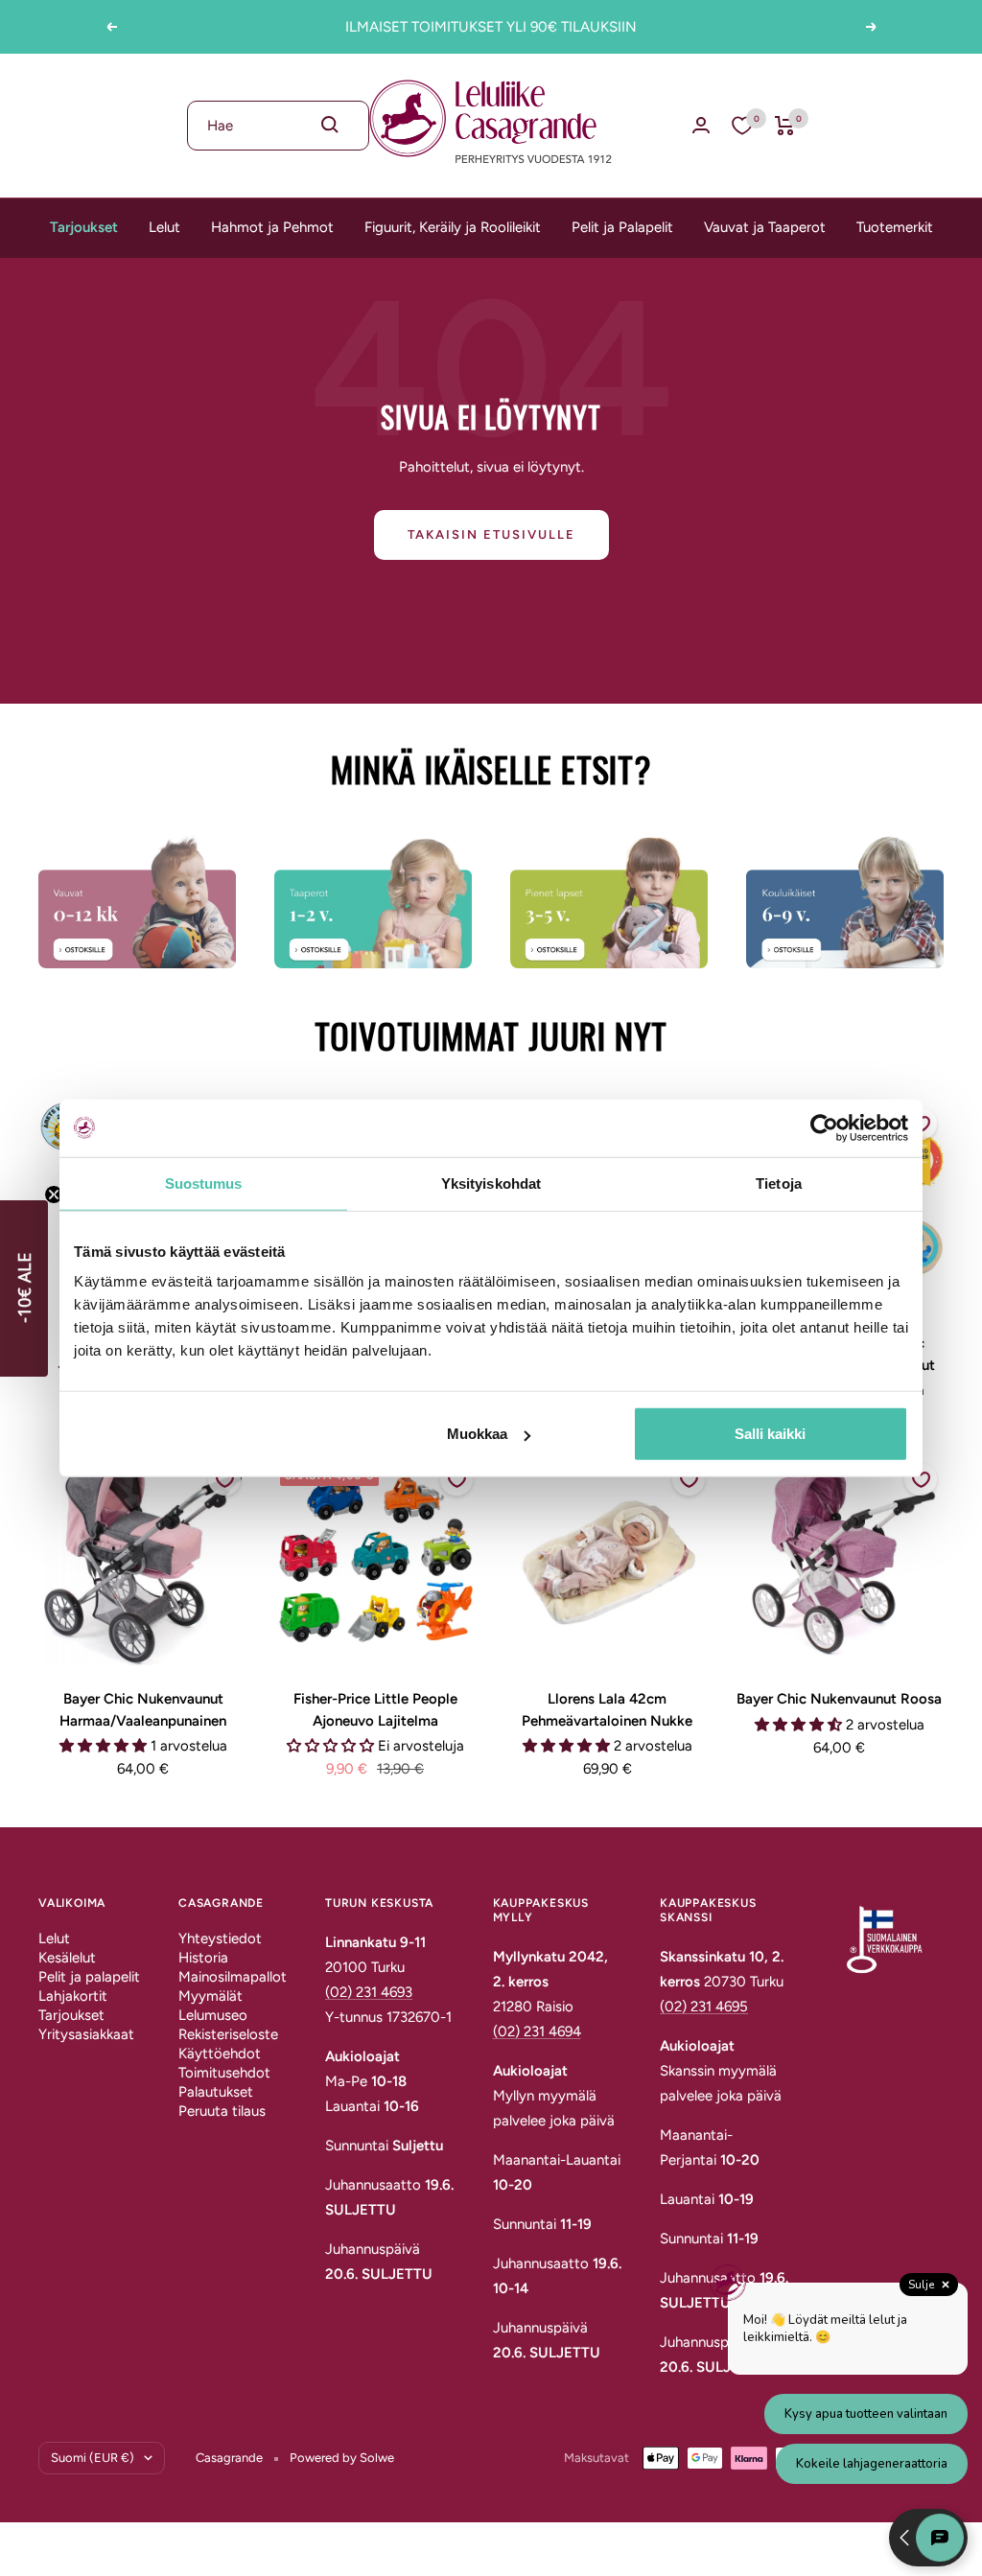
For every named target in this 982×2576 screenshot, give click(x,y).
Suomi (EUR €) (93, 2458)
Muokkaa (477, 1434)
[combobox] (278, 126)
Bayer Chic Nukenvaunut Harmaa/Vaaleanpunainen (143, 1710)
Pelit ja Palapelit (622, 227)
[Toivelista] (742, 126)
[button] (24, 1288)
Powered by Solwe (342, 2458)
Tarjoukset (84, 227)
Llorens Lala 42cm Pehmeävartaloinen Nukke (607, 1710)
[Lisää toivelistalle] (224, 1479)
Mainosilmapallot (233, 1977)
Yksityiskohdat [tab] (491, 1183)
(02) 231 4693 (369, 1992)
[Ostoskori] (785, 126)
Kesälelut (67, 1958)
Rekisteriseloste (228, 2034)
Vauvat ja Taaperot (765, 227)
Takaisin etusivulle (491, 534)
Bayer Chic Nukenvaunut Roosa (839, 1699)
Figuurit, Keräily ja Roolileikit (453, 227)
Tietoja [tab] (779, 1183)
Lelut (164, 227)
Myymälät (210, 1996)
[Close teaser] (54, 1195)
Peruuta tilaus (222, 2111)
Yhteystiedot (220, 1938)
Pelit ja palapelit (89, 1977)
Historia (203, 1958)
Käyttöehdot (220, 2054)
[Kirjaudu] (701, 125)
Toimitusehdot (224, 2073)
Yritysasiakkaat (86, 2034)
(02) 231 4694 (537, 2031)
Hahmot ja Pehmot (272, 227)
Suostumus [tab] (204, 1183)
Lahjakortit (73, 1996)
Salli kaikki (770, 1434)
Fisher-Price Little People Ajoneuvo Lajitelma (375, 1710)
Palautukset (216, 2092)
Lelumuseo (213, 2015)
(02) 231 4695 (704, 2007)
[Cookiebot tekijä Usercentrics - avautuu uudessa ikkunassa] (824, 1127)
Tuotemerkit (895, 227)
